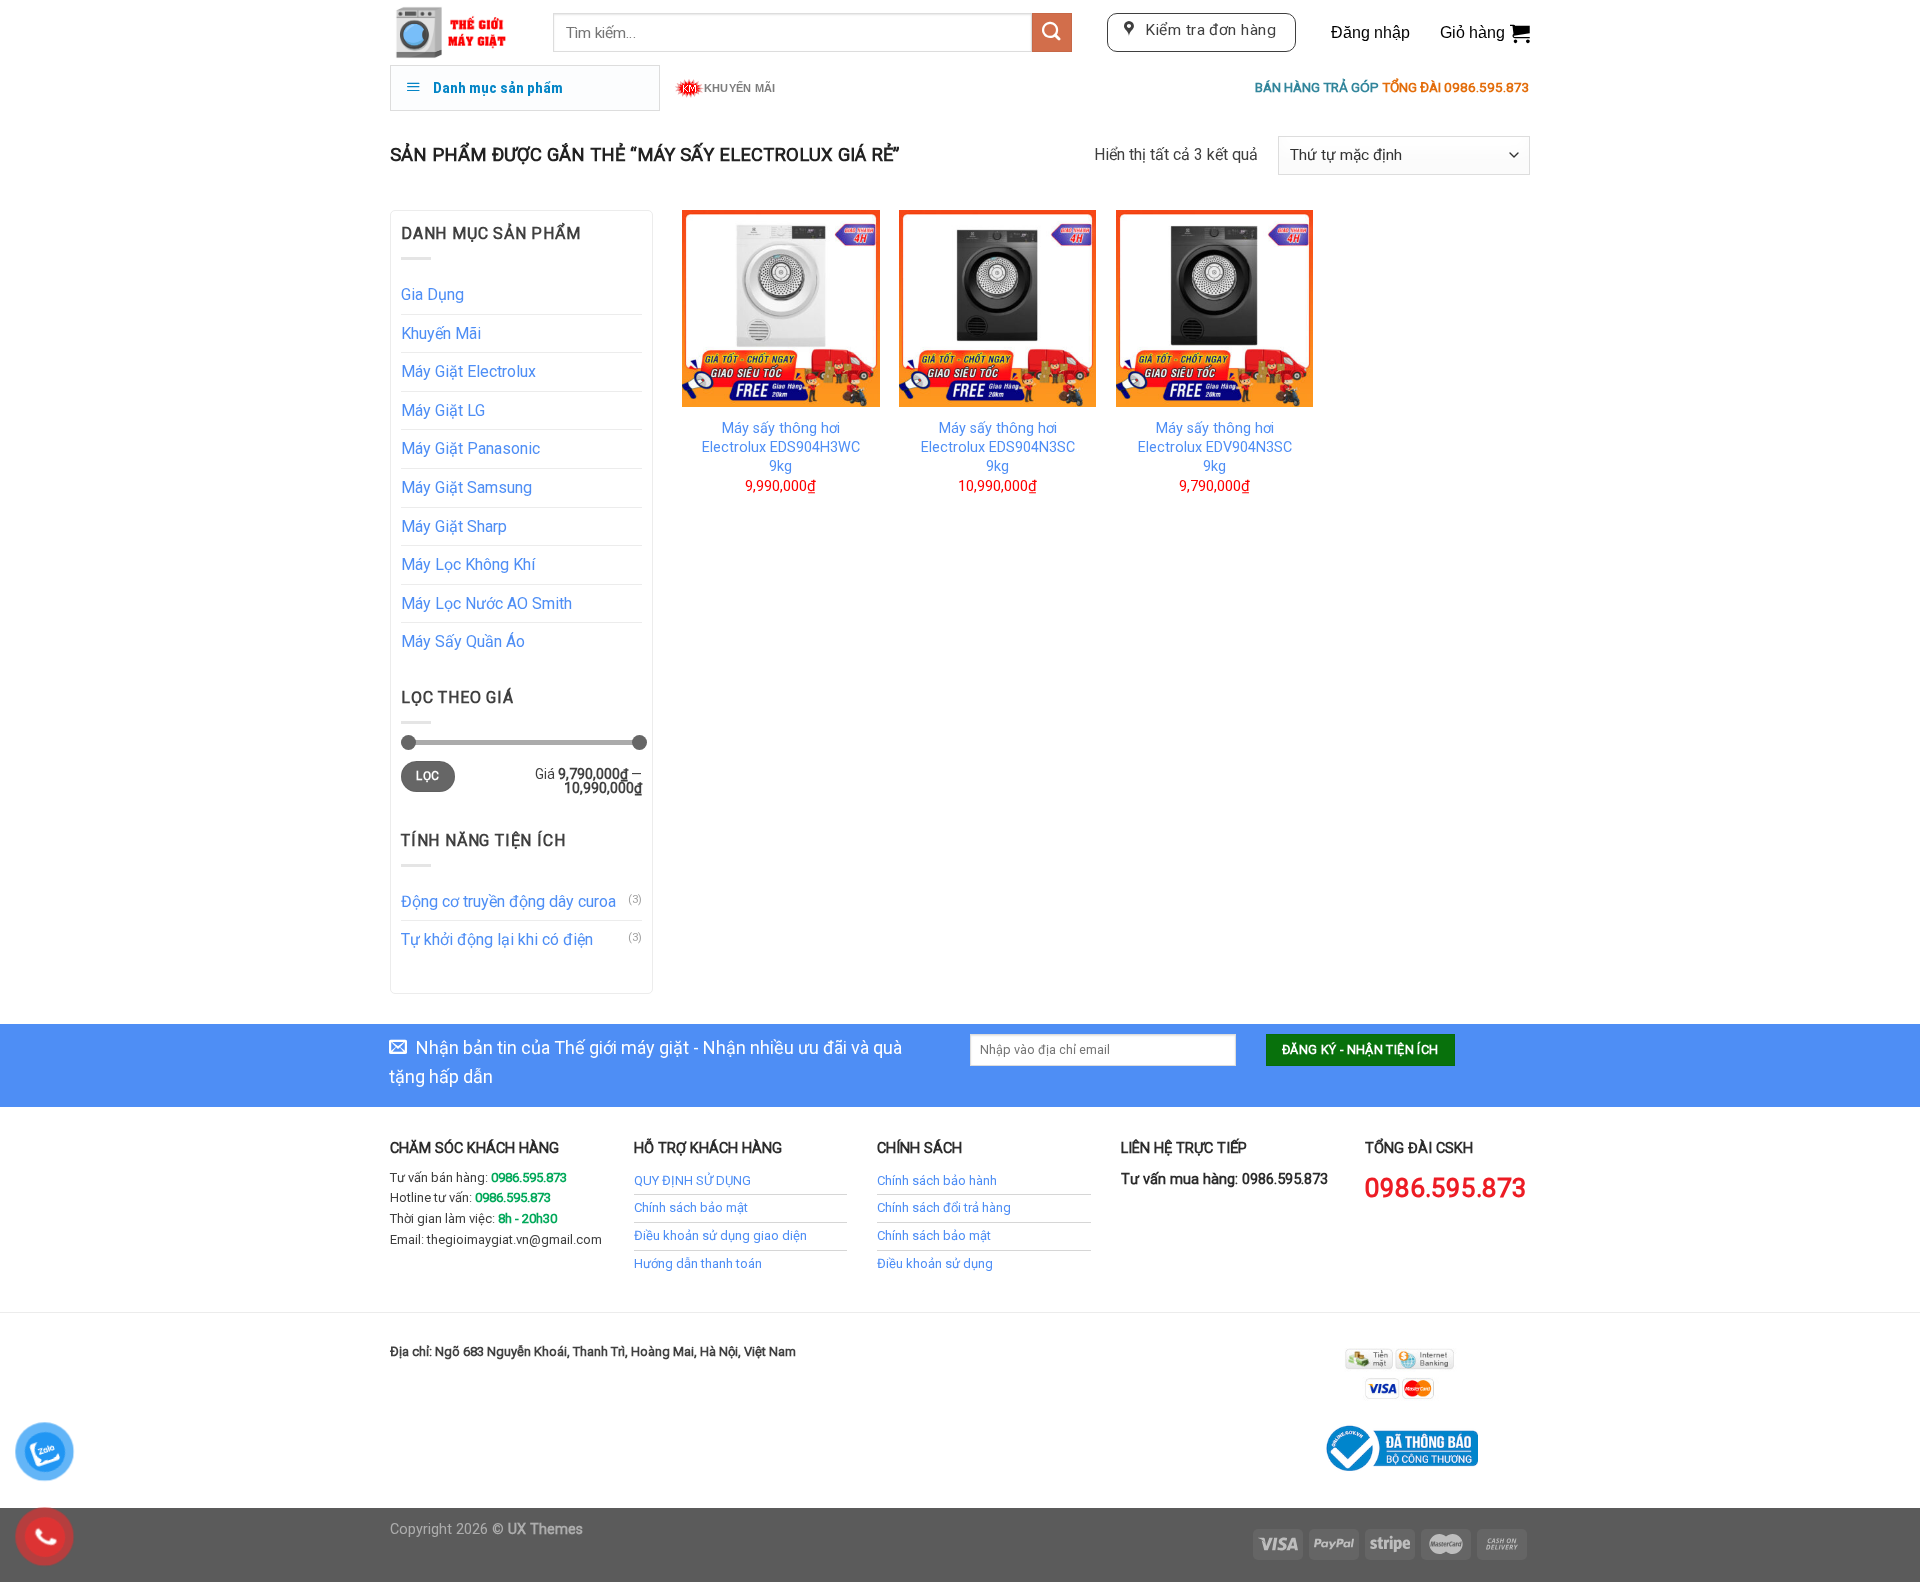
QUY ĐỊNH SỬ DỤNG (692, 1180)
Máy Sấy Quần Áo (463, 641)
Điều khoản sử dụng (935, 1263)
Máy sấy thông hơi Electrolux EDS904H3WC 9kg (781, 447)
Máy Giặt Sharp (454, 526)
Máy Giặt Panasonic (470, 448)
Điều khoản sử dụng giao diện (720, 1235)
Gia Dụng (432, 294)
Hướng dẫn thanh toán (698, 1263)
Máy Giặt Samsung (466, 487)
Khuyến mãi (739, 88)
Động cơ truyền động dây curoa (508, 901)
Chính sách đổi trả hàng (944, 1207)
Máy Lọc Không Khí (468, 564)
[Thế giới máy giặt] (456, 32)
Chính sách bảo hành (937, 1180)
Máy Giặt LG (443, 410)
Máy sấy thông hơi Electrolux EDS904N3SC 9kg (998, 447)
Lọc (427, 776)
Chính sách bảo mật (691, 1207)
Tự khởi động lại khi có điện (497, 939)
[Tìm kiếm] (1052, 32)
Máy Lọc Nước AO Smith (486, 603)
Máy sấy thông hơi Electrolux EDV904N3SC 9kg (1215, 447)
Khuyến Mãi (441, 333)
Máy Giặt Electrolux (468, 371)
